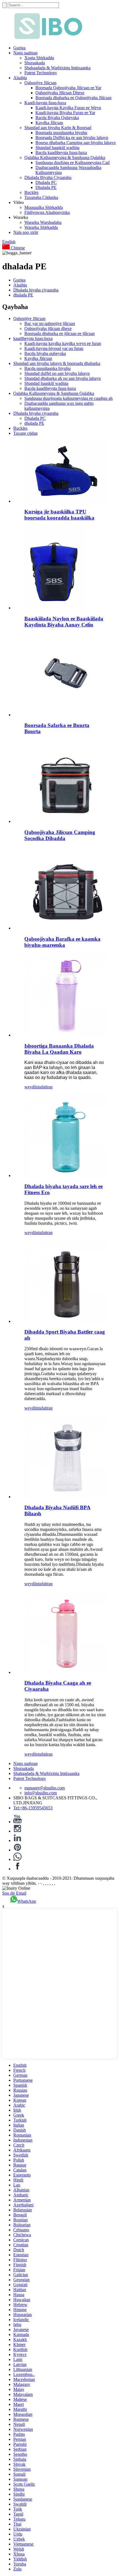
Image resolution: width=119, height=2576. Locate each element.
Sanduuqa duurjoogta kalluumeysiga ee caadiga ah (68, 398)
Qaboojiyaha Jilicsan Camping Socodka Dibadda (60, 835)
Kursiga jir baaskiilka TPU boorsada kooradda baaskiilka (59, 515)
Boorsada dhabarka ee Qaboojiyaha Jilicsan (73, 98)
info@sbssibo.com (41, 1793)
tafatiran (46, 1087)
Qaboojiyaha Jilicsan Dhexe (60, 93)
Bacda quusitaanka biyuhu (47, 368)
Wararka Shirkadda (41, 227)
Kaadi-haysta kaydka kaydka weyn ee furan (63, 343)
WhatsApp (27, 1901)
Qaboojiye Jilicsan (40, 83)
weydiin (31, 1087)
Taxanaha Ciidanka (41, 197)
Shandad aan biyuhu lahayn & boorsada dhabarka (57, 363)
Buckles (31, 192)
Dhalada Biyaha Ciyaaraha (48, 177)
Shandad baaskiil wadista (57, 148)
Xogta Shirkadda (39, 58)
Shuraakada (35, 63)
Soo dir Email (14, 1893)
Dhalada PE (46, 187)
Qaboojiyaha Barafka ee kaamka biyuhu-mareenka (62, 942)
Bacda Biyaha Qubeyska (57, 118)
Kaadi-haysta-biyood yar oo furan (54, 348)
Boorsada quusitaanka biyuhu (61, 133)
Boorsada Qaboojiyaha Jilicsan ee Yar (68, 88)
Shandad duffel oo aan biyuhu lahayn (57, 373)
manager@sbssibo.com (45, 1788)
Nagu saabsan (25, 53)
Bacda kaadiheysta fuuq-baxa (61, 153)
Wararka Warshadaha (43, 222)
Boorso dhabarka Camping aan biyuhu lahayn (76, 143)
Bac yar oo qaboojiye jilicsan (50, 323)
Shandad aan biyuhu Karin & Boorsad (58, 128)
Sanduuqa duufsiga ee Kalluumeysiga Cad (73, 163)
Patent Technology (41, 73)
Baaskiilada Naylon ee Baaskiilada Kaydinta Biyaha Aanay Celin (64, 622)
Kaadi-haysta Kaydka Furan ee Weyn (68, 108)
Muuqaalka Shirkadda (44, 207)
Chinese (17, 248)
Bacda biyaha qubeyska (45, 353)
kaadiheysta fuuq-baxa (33, 338)
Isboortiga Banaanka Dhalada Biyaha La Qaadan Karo (59, 1049)
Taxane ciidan (25, 433)
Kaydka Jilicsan (49, 123)
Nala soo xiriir (26, 232)
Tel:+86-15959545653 (33, 1808)
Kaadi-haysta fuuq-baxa (45, 103)
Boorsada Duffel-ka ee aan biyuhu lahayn (72, 138)
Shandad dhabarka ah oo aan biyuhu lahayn (63, 378)
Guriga (19, 48)
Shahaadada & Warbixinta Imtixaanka (57, 68)
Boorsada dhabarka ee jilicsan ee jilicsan (59, 333)
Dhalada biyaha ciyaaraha (36, 290)
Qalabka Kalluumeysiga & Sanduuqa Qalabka (65, 158)
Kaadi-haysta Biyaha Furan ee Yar (65, 113)
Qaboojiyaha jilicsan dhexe (48, 328)
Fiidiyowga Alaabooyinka (47, 212)
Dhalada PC (46, 182)
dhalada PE (23, 295)
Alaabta (20, 78)
